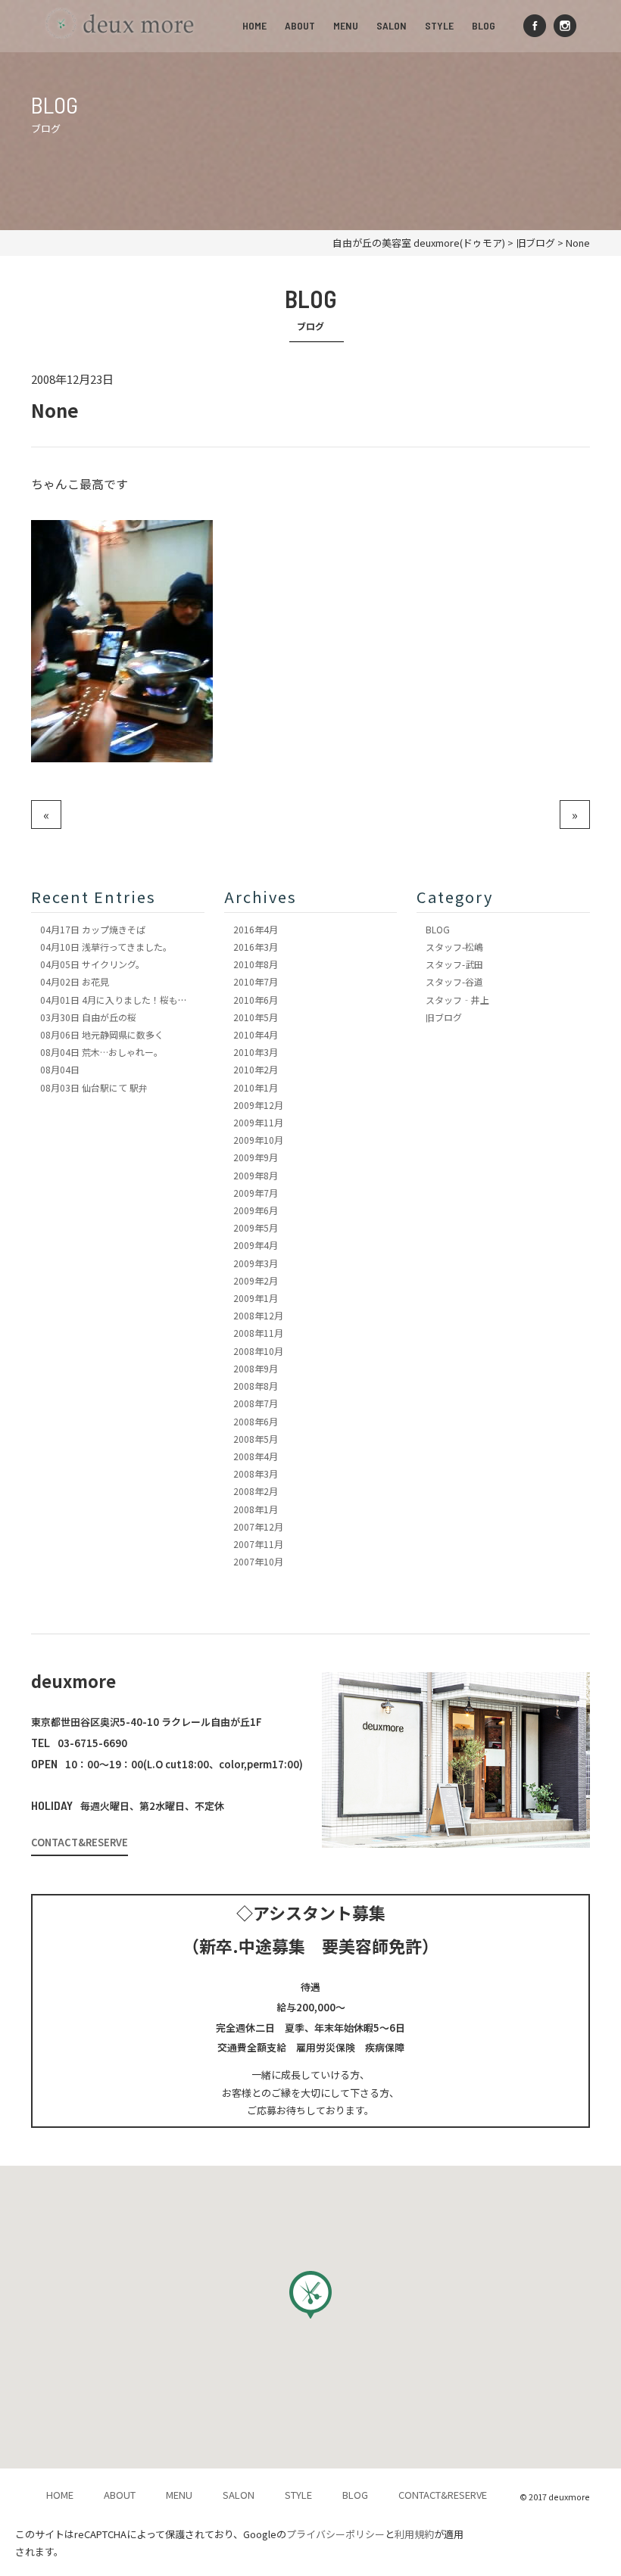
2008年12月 (258, 1315)
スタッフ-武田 (454, 964)
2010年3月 (256, 1052)
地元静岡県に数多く (102, 1034)
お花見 (75, 981)
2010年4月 (256, 1034)
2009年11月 (258, 1122)
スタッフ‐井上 (457, 1000)
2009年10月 (258, 1140)
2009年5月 (256, 1227)
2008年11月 (258, 1333)
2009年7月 (256, 1193)
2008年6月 (256, 1421)
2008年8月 (256, 1386)
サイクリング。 (92, 964)
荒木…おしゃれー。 (101, 1052)
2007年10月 (258, 1561)
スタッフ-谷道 (454, 981)
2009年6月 (256, 1210)
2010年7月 (256, 981)
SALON (392, 25)
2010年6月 (256, 1000)
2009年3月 (256, 1263)
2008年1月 (256, 1509)
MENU (346, 25)
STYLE (439, 25)
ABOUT (300, 25)
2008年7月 (256, 1403)
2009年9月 (256, 1157)
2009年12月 (258, 1105)
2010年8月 (256, 964)
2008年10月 (258, 1351)
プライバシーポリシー (335, 2534)
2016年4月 (256, 929)
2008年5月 (256, 1439)
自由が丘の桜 (88, 1017)
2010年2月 (256, 1069)
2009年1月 (256, 1298)
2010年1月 (256, 1087)
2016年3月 (256, 947)
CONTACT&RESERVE (80, 1842)
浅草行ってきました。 (106, 947)
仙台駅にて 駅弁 (94, 1087)
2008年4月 (256, 1456)
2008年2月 (256, 1491)
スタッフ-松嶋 (454, 947)
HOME (254, 25)
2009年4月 (256, 1245)
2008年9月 (256, 1368)
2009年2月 (256, 1280)
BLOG (484, 25)
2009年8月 (256, 1175)
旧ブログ (444, 1017)
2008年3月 (256, 1473)
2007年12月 (258, 1526)
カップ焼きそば (93, 929)
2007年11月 (258, 1544)
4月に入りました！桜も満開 (118, 1000)
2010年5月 (256, 1017)
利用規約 (414, 2534)
